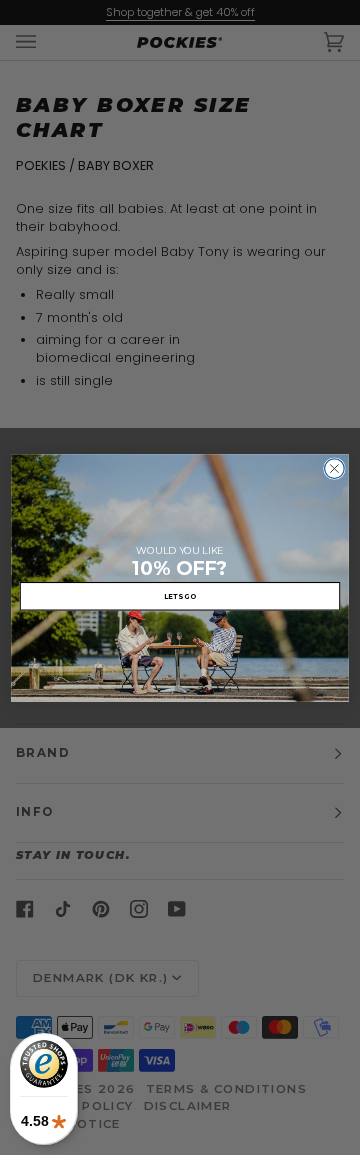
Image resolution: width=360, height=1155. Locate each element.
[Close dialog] (335, 468)
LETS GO (180, 595)
